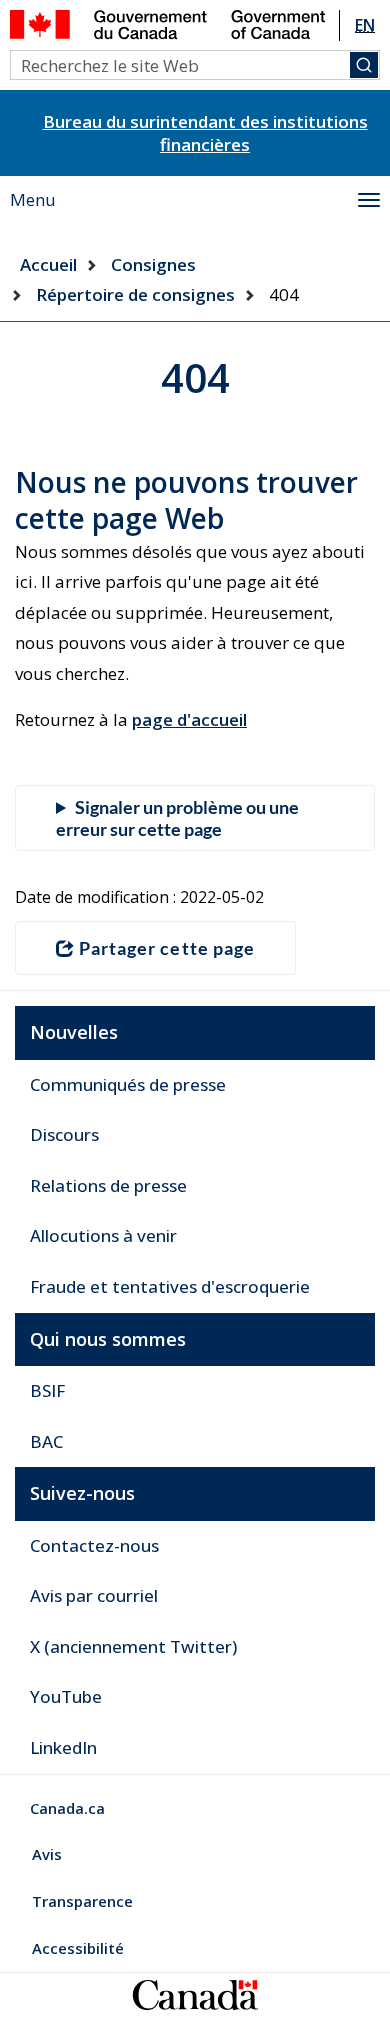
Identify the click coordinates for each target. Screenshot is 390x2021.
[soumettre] (364, 65)
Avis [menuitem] (47, 1854)
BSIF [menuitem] (47, 1390)
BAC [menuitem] (46, 1441)
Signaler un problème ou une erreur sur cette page (177, 818)
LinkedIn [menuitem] (63, 1747)
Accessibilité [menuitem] (78, 1948)
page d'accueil (189, 719)
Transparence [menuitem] (82, 1901)
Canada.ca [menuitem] (67, 1808)
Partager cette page (167, 948)
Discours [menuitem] (64, 1134)
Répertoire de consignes (135, 294)
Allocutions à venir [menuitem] (103, 1235)
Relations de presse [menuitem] (108, 1185)
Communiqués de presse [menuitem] (128, 1084)
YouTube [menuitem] (66, 1696)
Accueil (48, 264)
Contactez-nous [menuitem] (94, 1545)
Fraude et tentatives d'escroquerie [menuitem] (170, 1286)
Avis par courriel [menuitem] (94, 1595)
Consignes (153, 264)
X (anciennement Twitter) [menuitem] (133, 1646)
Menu (33, 199)
